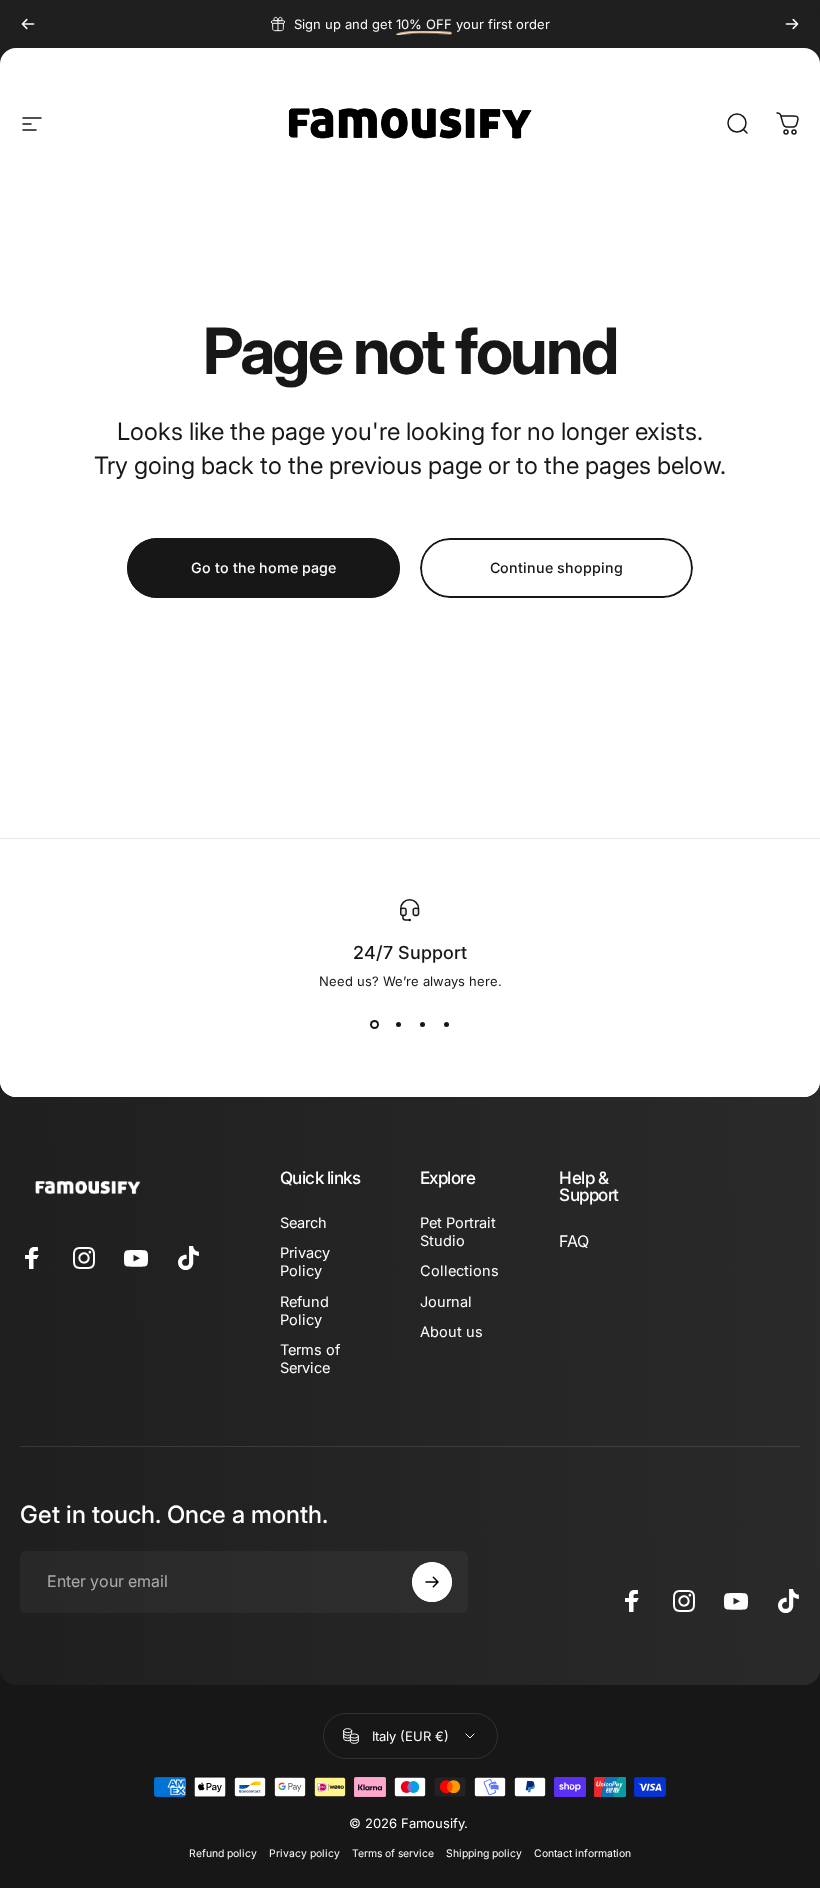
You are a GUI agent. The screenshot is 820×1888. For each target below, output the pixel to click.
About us (451, 1332)
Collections (459, 1271)
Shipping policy (484, 1853)
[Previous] (28, 24)
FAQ (574, 1241)
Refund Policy (304, 1311)
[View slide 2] (398, 1025)
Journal (446, 1302)
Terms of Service (310, 1359)
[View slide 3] (422, 1025)
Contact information (582, 1853)
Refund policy (223, 1853)
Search (303, 1223)
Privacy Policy (305, 1262)
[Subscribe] (432, 1582)
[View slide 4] (446, 1025)
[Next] (792, 24)
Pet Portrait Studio (458, 1232)
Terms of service (393, 1853)
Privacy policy (304, 1853)
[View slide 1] (374, 1025)
